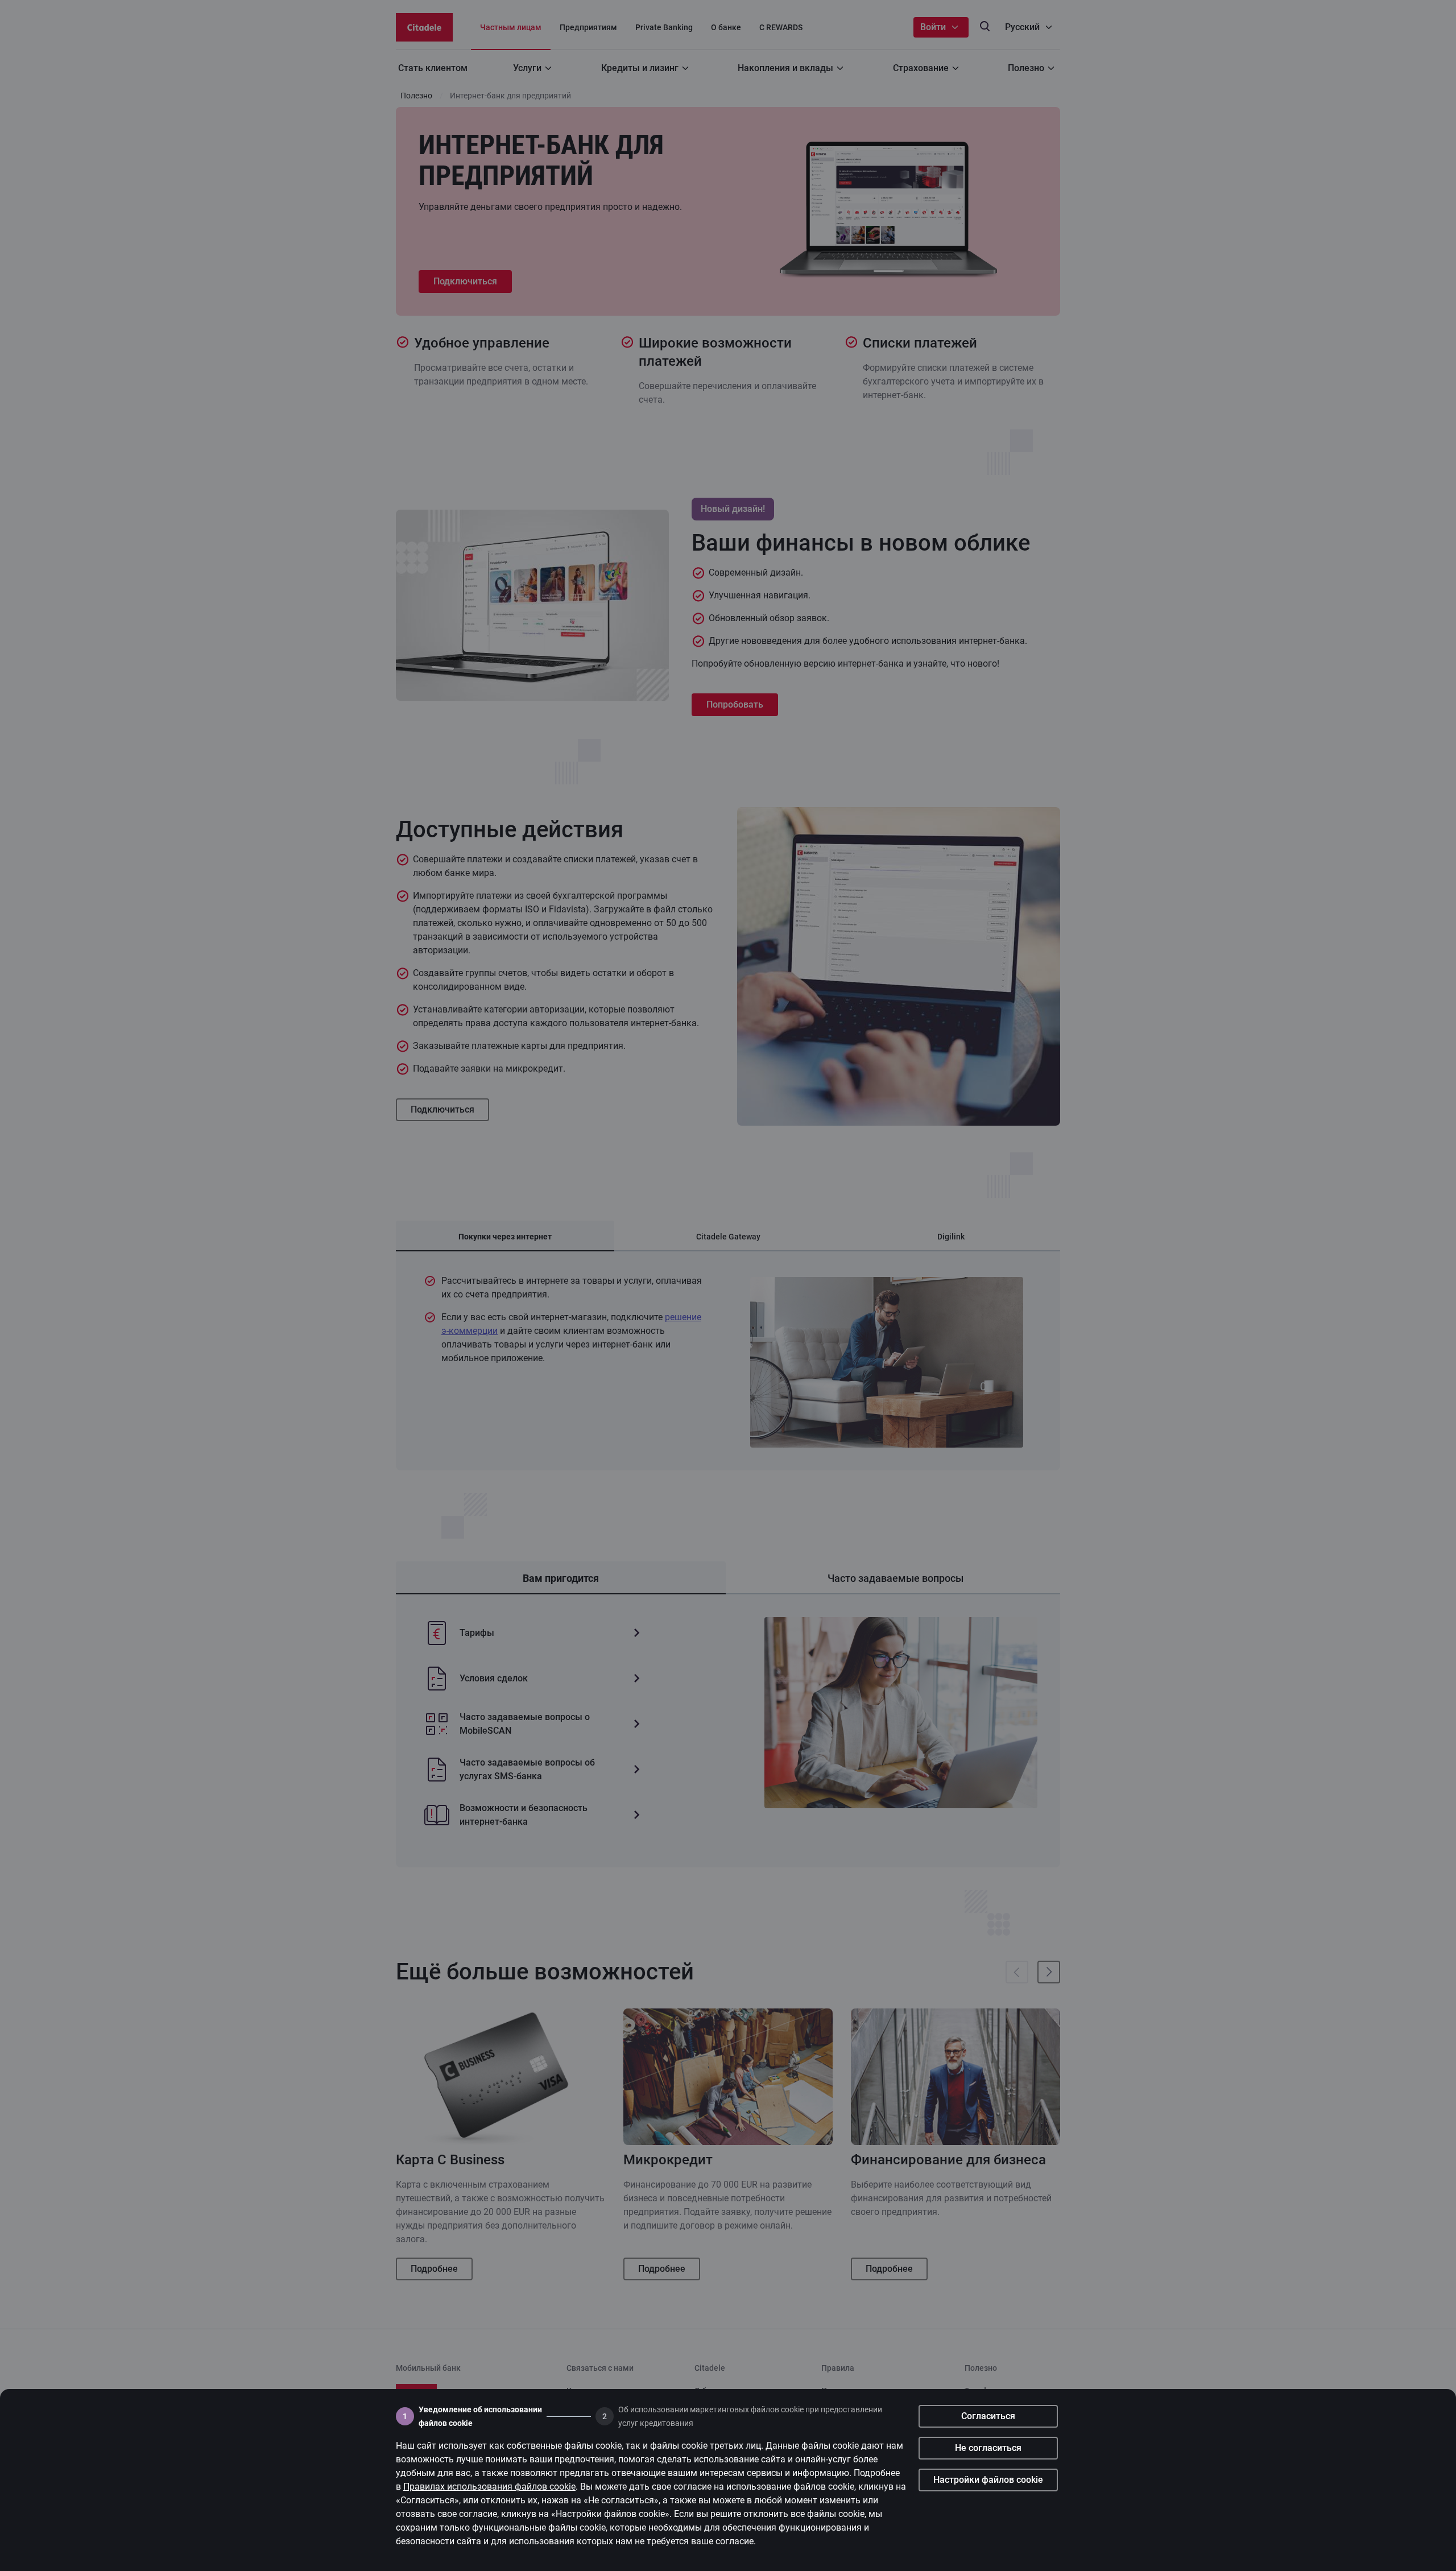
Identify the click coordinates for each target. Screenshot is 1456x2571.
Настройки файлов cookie (988, 2480)
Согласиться (988, 2416)
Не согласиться (988, 2448)
